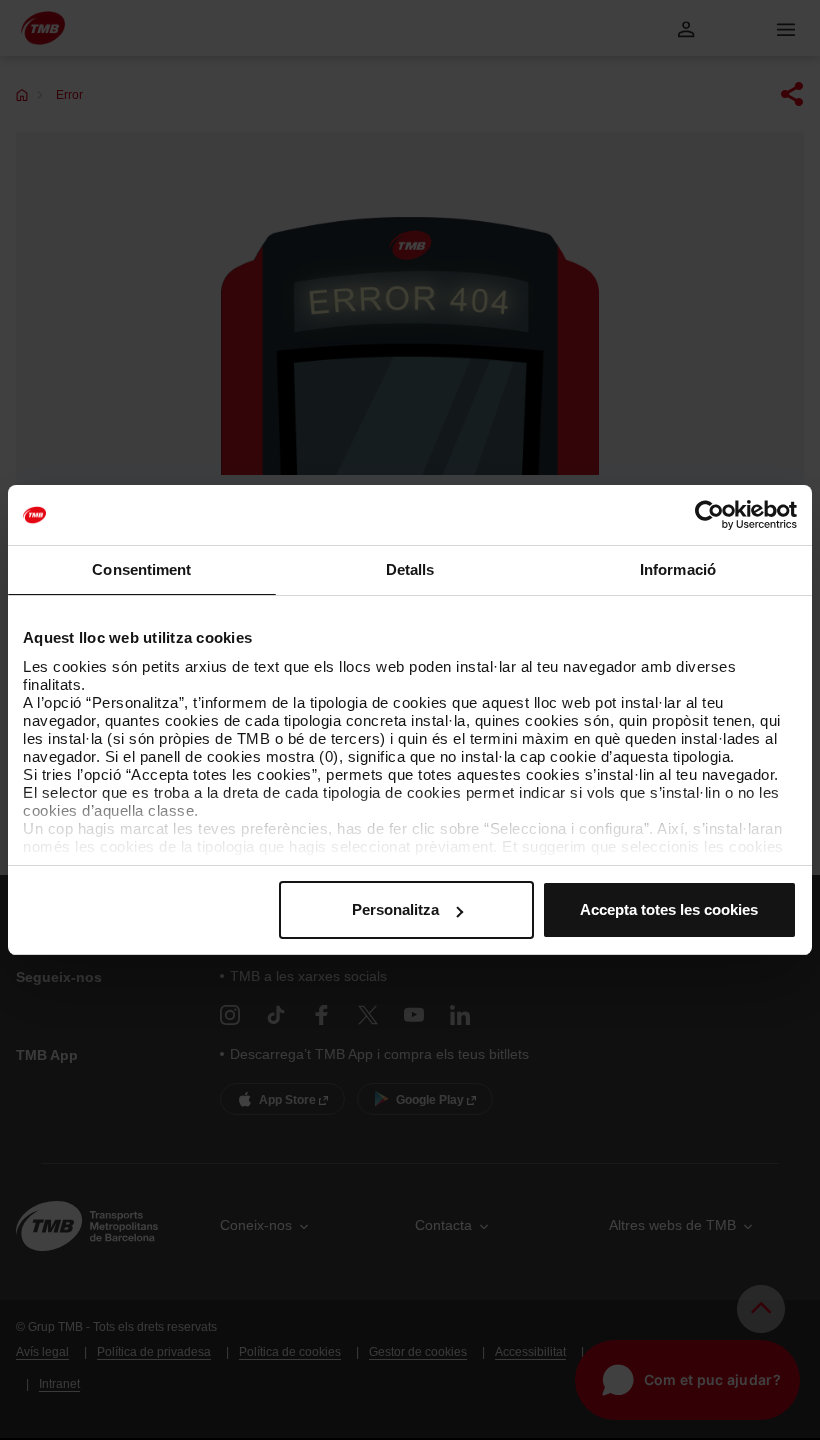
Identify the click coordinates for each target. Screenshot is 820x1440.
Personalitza (395, 909)
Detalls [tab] (410, 569)
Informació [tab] (678, 569)
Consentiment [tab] (141, 569)
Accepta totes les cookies (669, 909)
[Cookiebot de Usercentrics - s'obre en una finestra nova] (709, 515)
